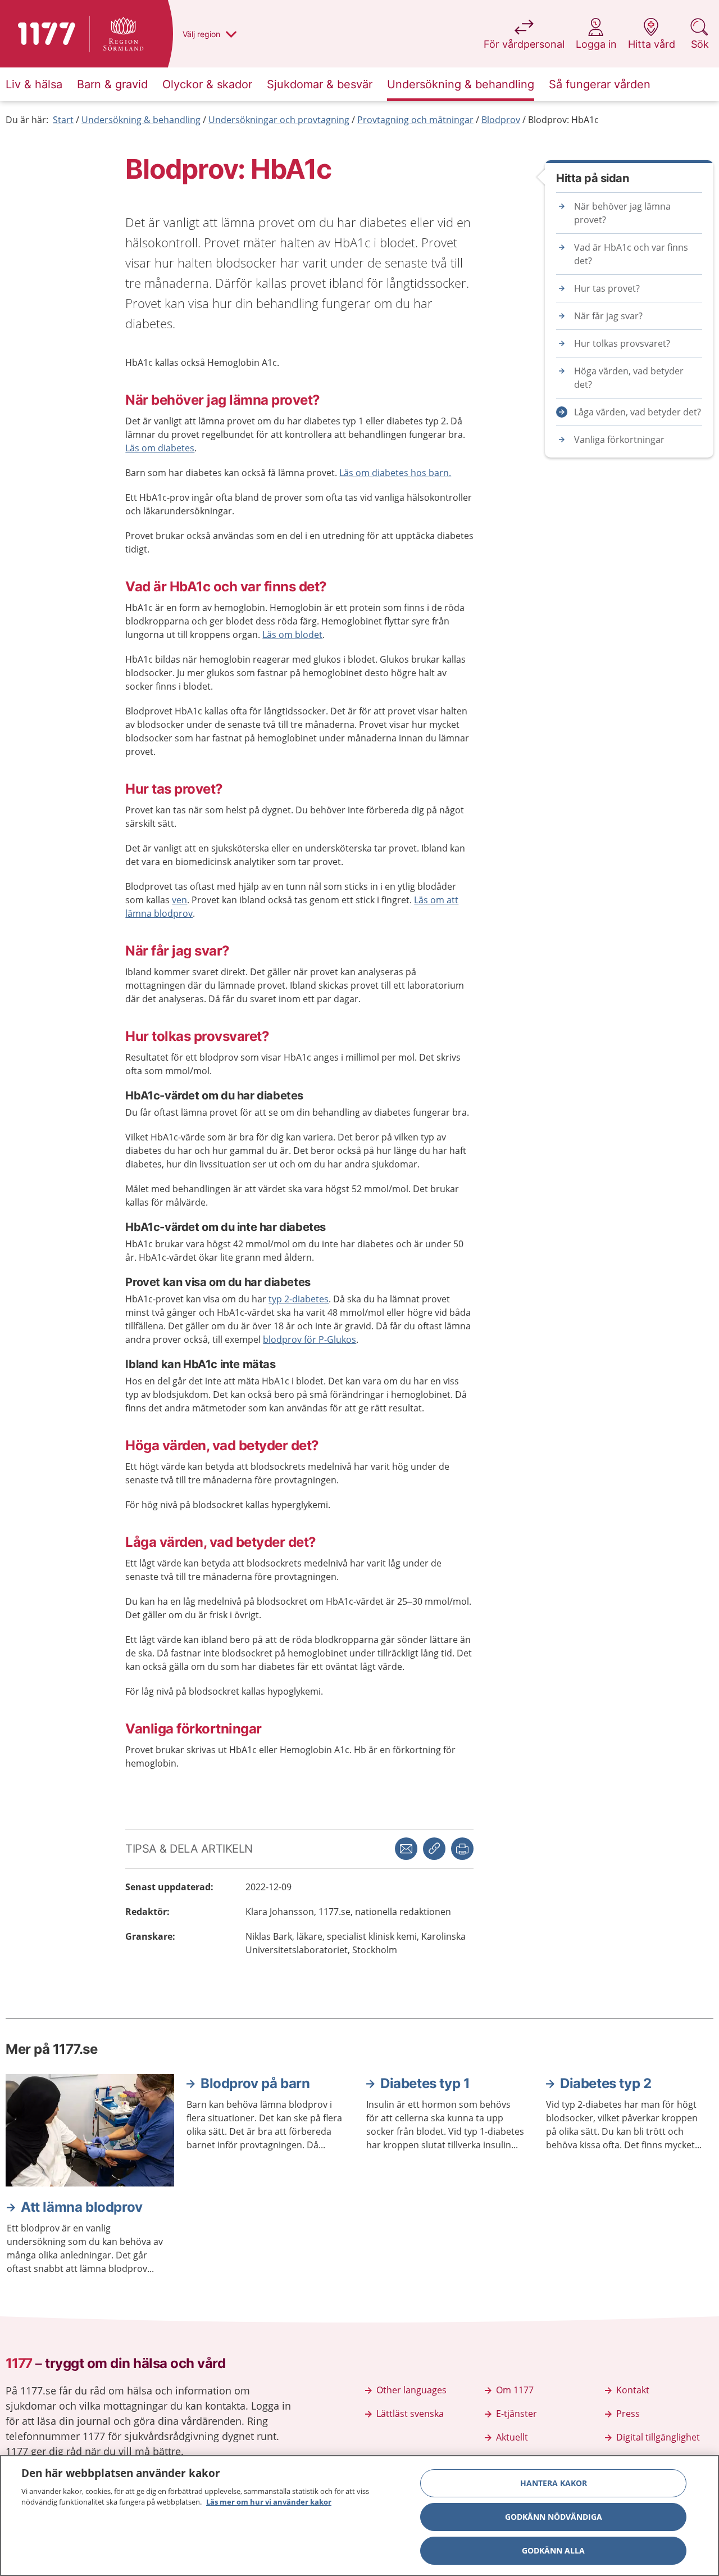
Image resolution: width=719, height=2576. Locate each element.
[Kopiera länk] (434, 1849)
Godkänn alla (553, 2550)
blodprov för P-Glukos (310, 1339)
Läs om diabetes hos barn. (395, 473)
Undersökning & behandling (141, 120)
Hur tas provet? (607, 288)
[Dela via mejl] (406, 1849)
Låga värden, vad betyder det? (638, 412)
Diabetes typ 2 (606, 2083)
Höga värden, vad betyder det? (629, 378)
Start (63, 120)
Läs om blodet (292, 635)
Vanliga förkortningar (619, 440)
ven (179, 900)
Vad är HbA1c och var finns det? (631, 254)
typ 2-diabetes (299, 1299)
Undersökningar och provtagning (279, 120)
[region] (359, 2516)
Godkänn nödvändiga (554, 2517)
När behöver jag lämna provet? (622, 213)
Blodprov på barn (255, 2083)
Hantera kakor (554, 2483)
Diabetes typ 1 (425, 2083)
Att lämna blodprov (82, 2207)
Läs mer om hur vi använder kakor (269, 2502)
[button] (462, 1849)
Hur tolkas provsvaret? (622, 343)
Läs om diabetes (160, 448)
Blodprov (501, 120)
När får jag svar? (608, 316)
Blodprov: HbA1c (563, 120)
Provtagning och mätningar (415, 120)
